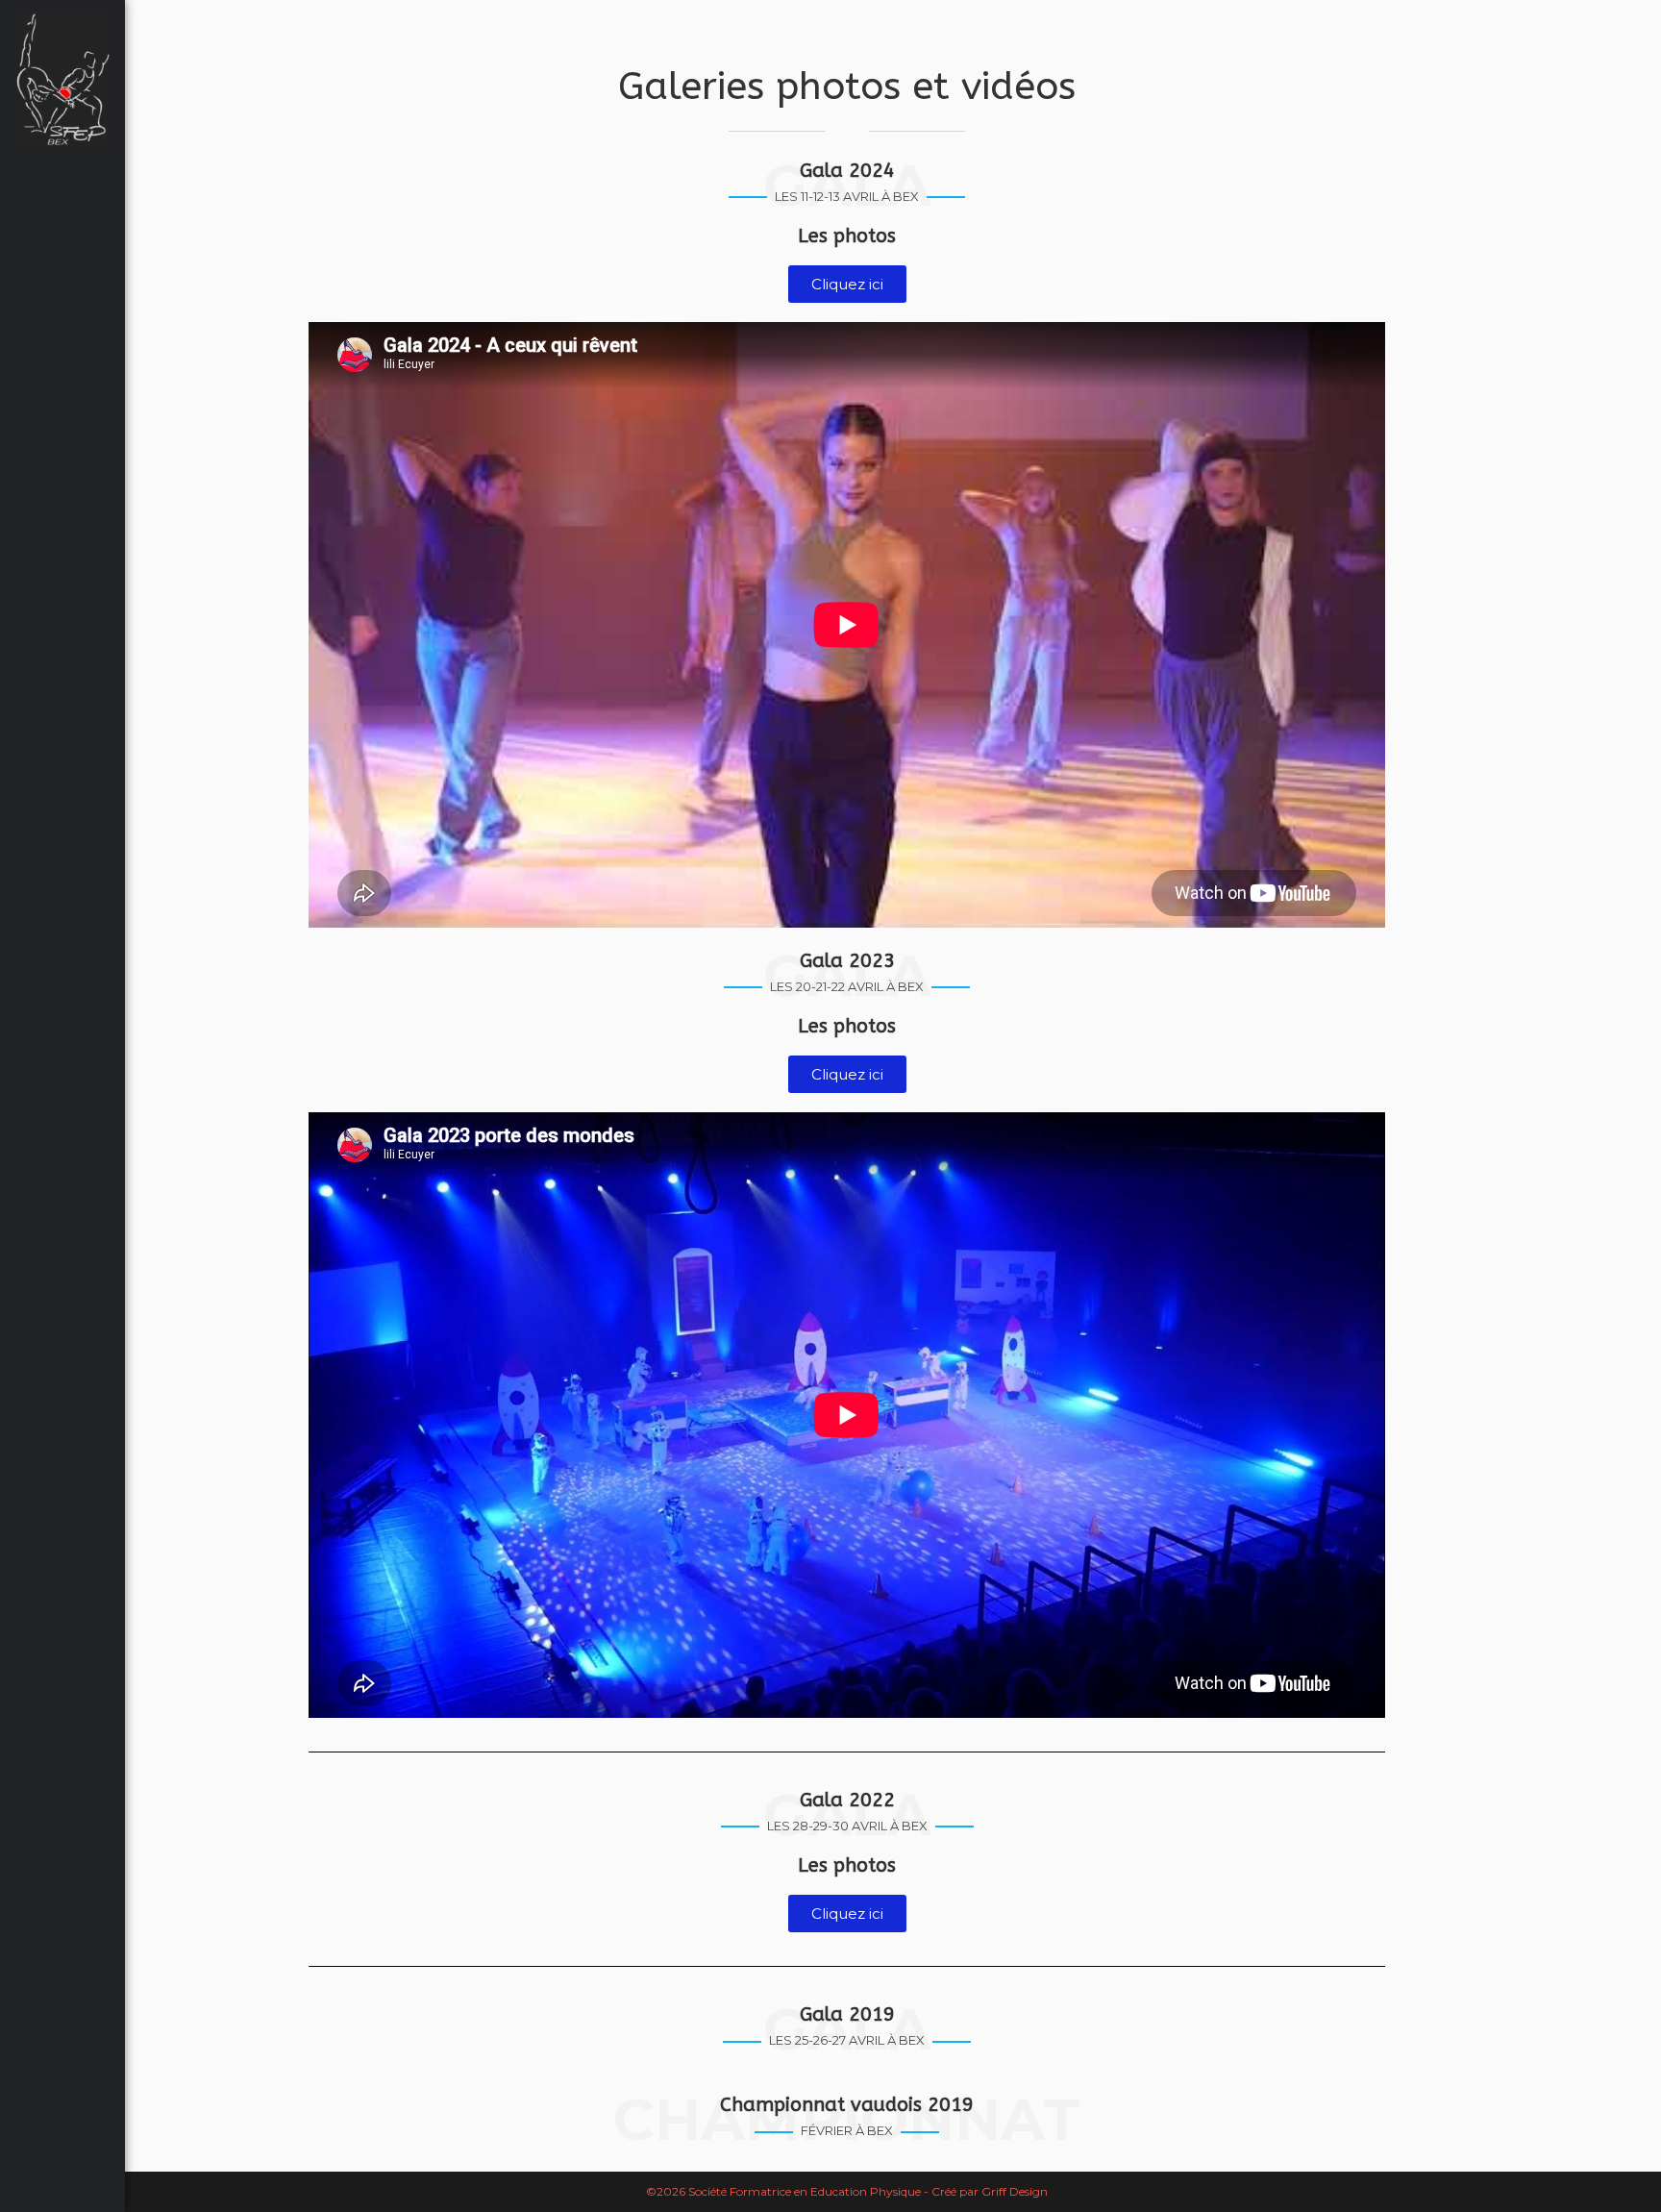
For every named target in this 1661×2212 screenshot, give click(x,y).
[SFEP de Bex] (62, 78)
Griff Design (1015, 2191)
